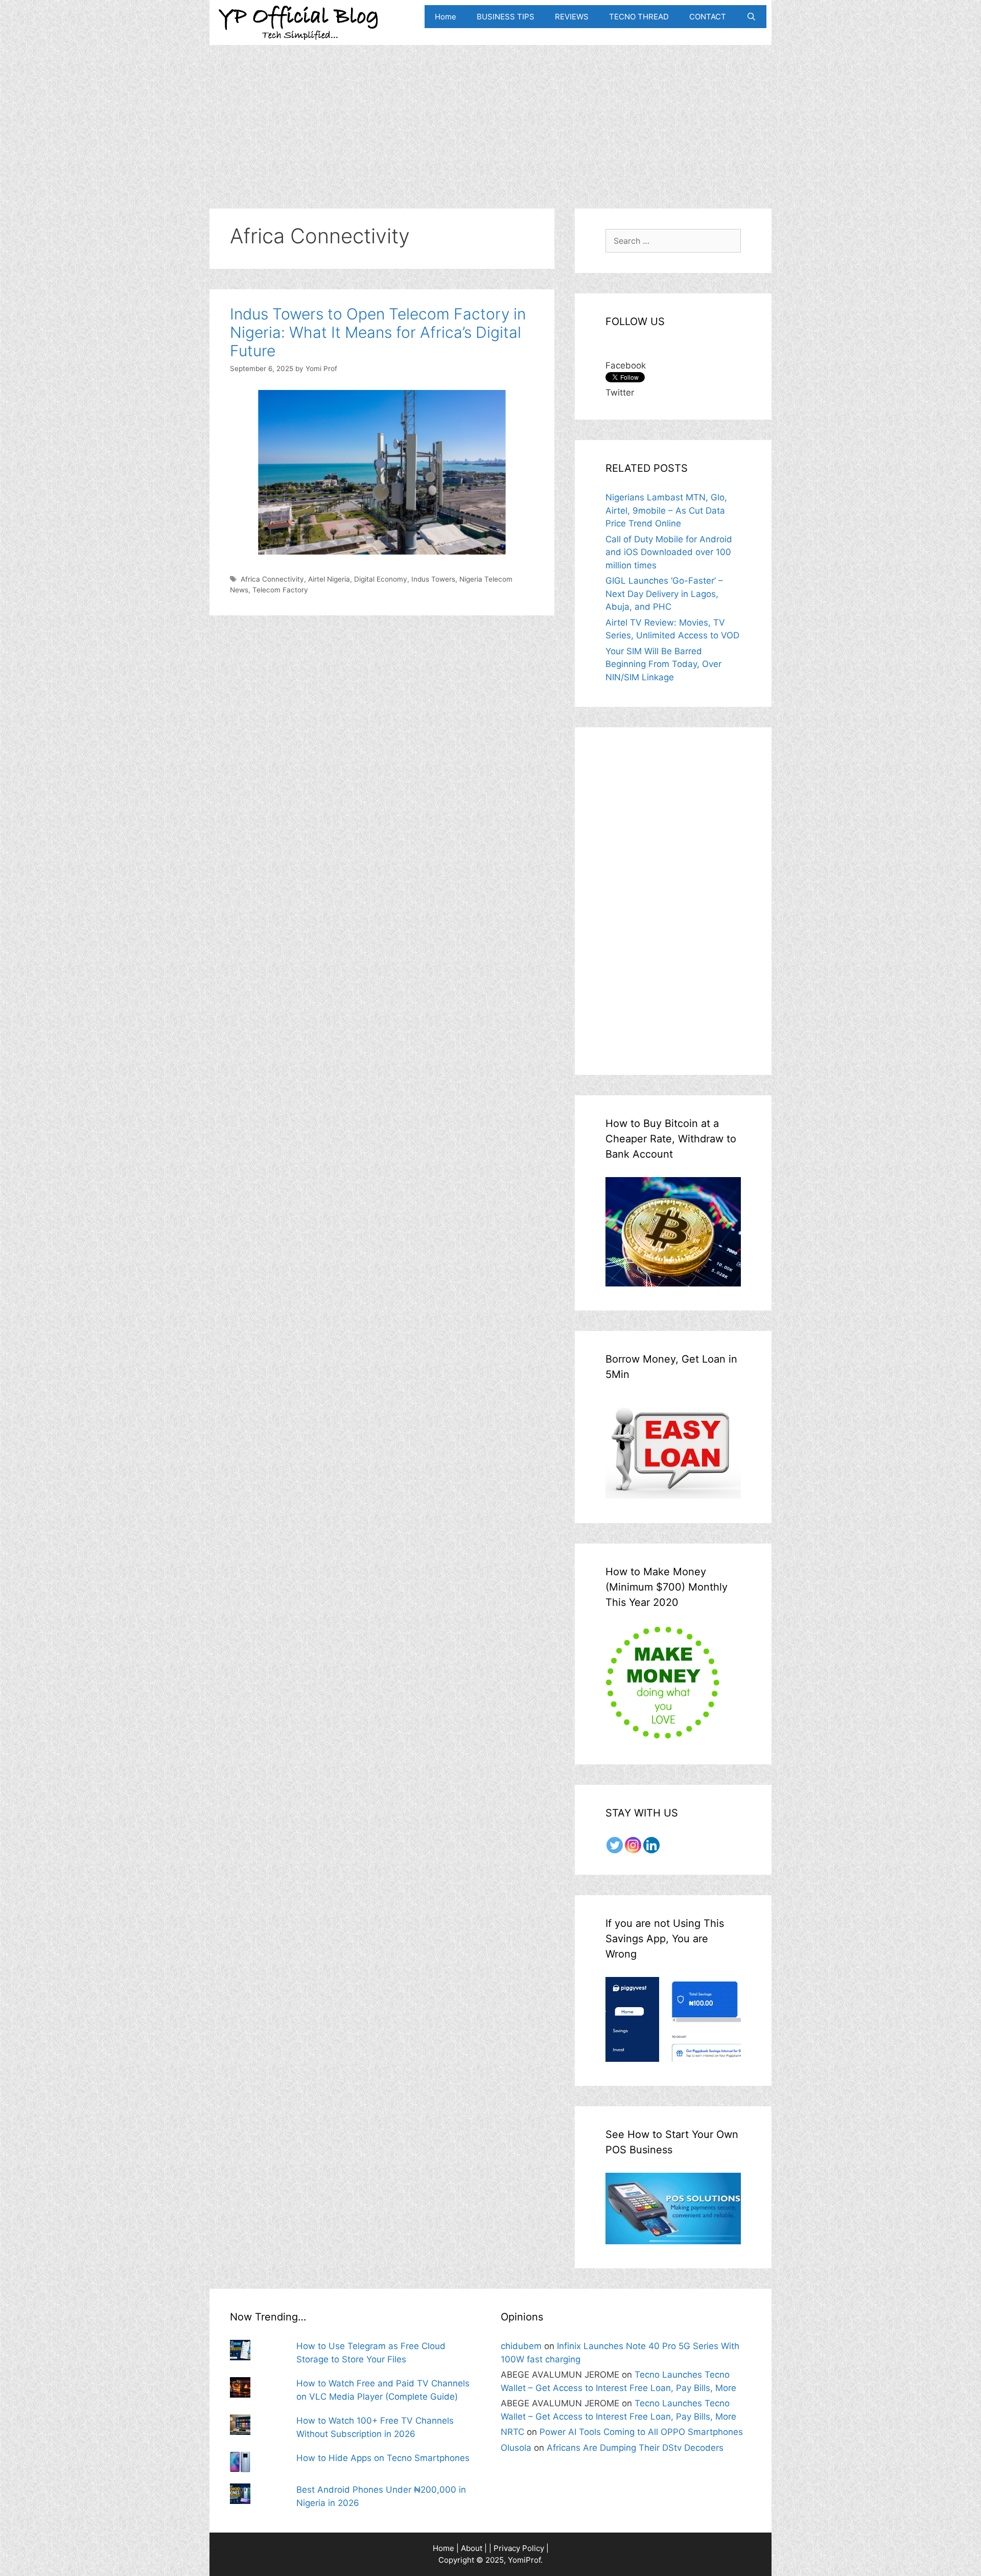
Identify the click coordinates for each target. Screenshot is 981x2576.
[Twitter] (615, 1845)
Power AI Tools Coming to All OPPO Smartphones (641, 2432)
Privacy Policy (519, 2548)
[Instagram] (633, 1845)
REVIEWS (572, 17)
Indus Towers (433, 579)
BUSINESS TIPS (506, 17)
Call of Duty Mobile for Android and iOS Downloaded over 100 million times (669, 552)
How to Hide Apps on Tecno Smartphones (383, 2458)
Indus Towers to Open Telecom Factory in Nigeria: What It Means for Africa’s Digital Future (378, 332)
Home (446, 17)
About (472, 2548)
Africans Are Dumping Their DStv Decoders (635, 2448)
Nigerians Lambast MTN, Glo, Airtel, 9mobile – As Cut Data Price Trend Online (666, 510)
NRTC (512, 2432)
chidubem (521, 2346)
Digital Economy (381, 579)
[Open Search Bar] (751, 17)
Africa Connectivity (272, 579)
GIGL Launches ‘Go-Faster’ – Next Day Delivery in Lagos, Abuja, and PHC (664, 594)
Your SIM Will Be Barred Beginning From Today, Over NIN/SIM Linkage (663, 664)
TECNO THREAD (639, 17)
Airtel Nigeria (329, 579)
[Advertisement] (491, 117)
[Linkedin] (651, 1845)
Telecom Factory (280, 590)
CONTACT (708, 17)
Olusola (516, 2448)
